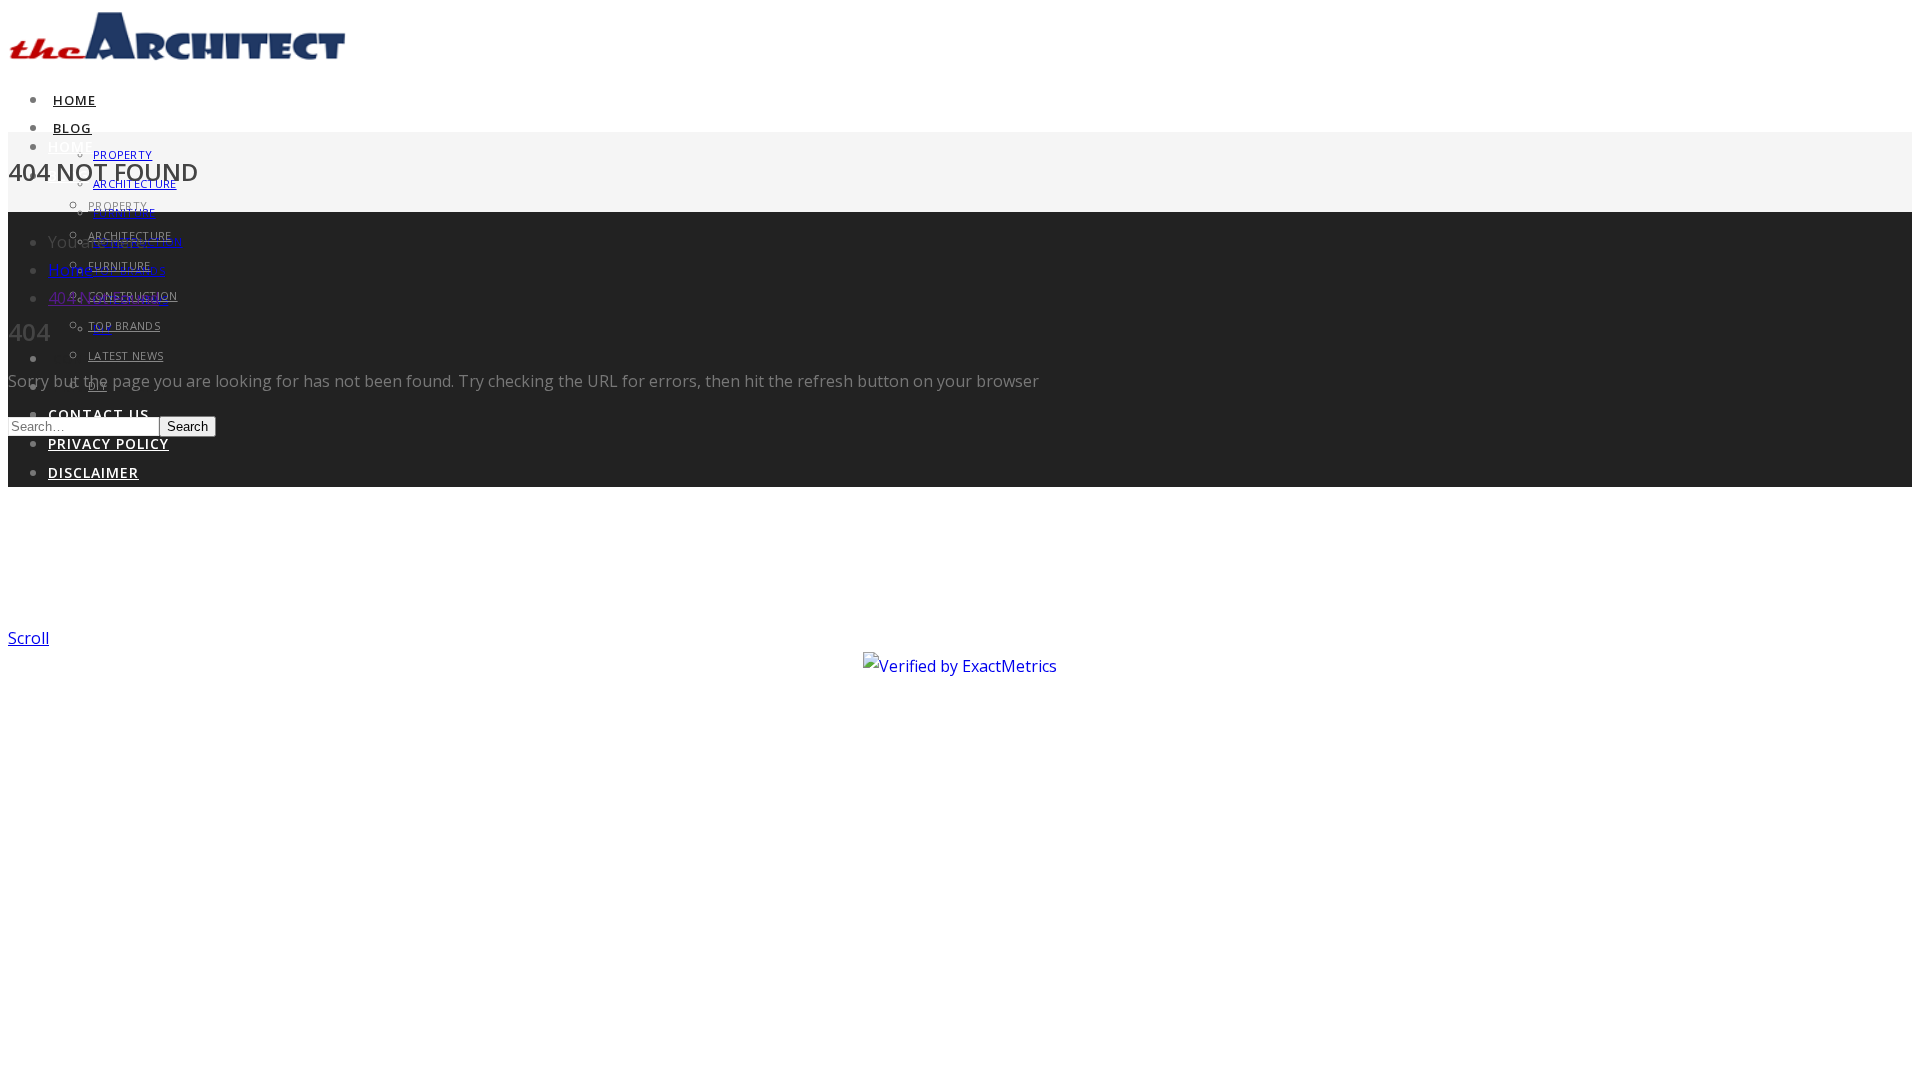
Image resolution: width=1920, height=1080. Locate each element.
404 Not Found (103, 298)
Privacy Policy (108, 443)
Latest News (125, 355)
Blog (72, 128)
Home (74, 100)
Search (187, 426)
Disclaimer (93, 472)
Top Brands (124, 325)
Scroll (28, 638)
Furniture (119, 265)
